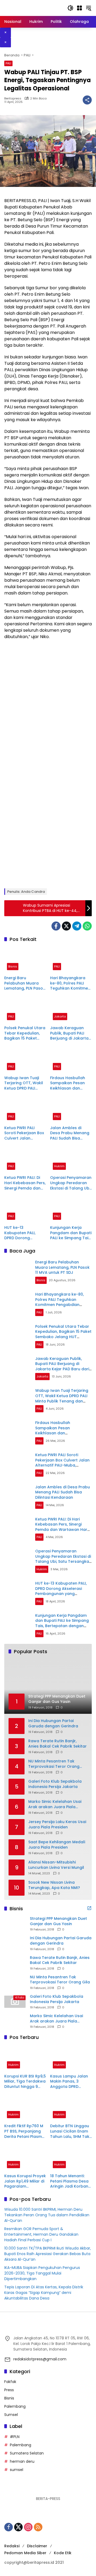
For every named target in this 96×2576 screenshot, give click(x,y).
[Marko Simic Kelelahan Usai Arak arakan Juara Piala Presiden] (15, 2021)
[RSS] (38, 2527)
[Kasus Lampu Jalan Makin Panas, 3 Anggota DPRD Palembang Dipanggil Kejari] (71, 2058)
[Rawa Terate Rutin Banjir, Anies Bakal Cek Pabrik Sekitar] (15, 1963)
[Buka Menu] (79, 8)
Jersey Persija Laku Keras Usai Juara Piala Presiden (57, 1825)
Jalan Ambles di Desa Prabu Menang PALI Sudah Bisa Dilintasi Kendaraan (70, 1133)
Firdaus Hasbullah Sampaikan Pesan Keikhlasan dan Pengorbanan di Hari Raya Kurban (70, 1083)
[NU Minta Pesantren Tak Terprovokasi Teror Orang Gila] (15, 1982)
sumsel (17, 2470)
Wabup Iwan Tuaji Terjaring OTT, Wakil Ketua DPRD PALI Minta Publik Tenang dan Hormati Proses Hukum (24, 1083)
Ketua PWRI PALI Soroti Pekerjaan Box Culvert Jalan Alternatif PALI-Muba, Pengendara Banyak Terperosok (25, 1133)
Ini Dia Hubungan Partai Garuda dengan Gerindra (53, 1723)
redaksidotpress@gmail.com (40, 2359)
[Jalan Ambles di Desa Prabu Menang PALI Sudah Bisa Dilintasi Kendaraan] (71, 1110)
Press (9, 2390)
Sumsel (11, 2415)
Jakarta (60, 1016)
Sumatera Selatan (27, 2453)
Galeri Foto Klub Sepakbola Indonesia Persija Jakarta (55, 1784)
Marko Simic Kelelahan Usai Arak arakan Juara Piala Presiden (55, 1804)
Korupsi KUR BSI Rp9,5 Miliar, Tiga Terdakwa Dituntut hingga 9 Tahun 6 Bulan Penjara (25, 2082)
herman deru (22, 2461)
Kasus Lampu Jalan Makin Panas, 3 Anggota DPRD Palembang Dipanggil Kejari (69, 2082)
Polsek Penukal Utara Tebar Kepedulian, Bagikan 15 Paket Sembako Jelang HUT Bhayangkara (25, 1033)
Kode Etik (63, 2553)
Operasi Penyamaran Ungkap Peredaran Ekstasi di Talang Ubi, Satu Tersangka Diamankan (71, 1183)
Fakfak (10, 2382)
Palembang (15, 2406)
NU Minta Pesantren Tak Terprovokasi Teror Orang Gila (54, 1764)
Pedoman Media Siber (25, 2553)
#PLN (15, 2437)
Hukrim (59, 1166)
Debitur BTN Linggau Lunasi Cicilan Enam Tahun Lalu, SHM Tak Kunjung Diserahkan (70, 2131)
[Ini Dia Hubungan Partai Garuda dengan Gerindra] (15, 1943)
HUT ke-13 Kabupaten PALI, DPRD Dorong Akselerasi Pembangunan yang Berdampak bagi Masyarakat (24, 1233)
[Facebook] (56, 926)
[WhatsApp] (87, 926)
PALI (8, 63)
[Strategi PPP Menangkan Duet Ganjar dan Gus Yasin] (15, 1924)
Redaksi (12, 2546)
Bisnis (13, 966)
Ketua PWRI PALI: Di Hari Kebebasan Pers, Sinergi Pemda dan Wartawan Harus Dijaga (25, 1183)
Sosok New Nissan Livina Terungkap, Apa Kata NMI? (54, 1885)
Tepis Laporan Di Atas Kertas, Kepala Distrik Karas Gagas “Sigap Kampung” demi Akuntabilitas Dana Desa (44, 2293)
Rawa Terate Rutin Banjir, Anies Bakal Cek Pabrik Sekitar (57, 1744)
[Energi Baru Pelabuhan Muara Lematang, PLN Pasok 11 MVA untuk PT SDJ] (25, 960)
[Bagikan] (87, 100)
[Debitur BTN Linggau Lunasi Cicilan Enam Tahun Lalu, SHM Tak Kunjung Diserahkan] (71, 2108)
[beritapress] (32, 8)
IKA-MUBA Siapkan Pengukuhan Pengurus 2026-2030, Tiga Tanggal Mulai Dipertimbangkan (42, 2273)
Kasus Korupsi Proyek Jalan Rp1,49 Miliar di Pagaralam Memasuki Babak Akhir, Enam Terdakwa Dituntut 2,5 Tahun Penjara (25, 2181)
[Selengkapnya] (89, 1908)
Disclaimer (37, 2546)
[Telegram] (77, 926)
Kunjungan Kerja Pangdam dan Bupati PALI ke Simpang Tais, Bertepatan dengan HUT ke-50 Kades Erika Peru (71, 1233)
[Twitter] (66, 926)
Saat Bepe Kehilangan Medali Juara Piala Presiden (57, 1845)
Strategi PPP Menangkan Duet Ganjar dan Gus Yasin (58, 1921)
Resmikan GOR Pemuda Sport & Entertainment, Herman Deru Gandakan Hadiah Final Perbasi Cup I (41, 2234)
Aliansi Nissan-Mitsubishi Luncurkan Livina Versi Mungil (56, 1865)
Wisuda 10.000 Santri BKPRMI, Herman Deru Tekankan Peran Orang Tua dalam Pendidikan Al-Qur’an (47, 2215)
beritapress (13, 99)
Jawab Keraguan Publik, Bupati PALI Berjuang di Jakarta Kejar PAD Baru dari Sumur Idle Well (69, 1033)
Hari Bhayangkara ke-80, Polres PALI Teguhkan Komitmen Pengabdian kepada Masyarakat (70, 983)
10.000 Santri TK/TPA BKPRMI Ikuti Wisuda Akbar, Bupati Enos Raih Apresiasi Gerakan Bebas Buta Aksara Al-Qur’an (48, 2254)
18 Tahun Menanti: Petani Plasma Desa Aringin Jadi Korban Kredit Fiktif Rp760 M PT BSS (70, 2181)
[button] (70, 8)
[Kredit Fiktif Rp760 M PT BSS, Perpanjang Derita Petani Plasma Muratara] (25, 2108)
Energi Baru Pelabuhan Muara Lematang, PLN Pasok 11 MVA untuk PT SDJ (25, 983)
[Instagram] (28, 2527)
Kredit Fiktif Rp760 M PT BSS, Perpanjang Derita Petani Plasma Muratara (24, 2131)
